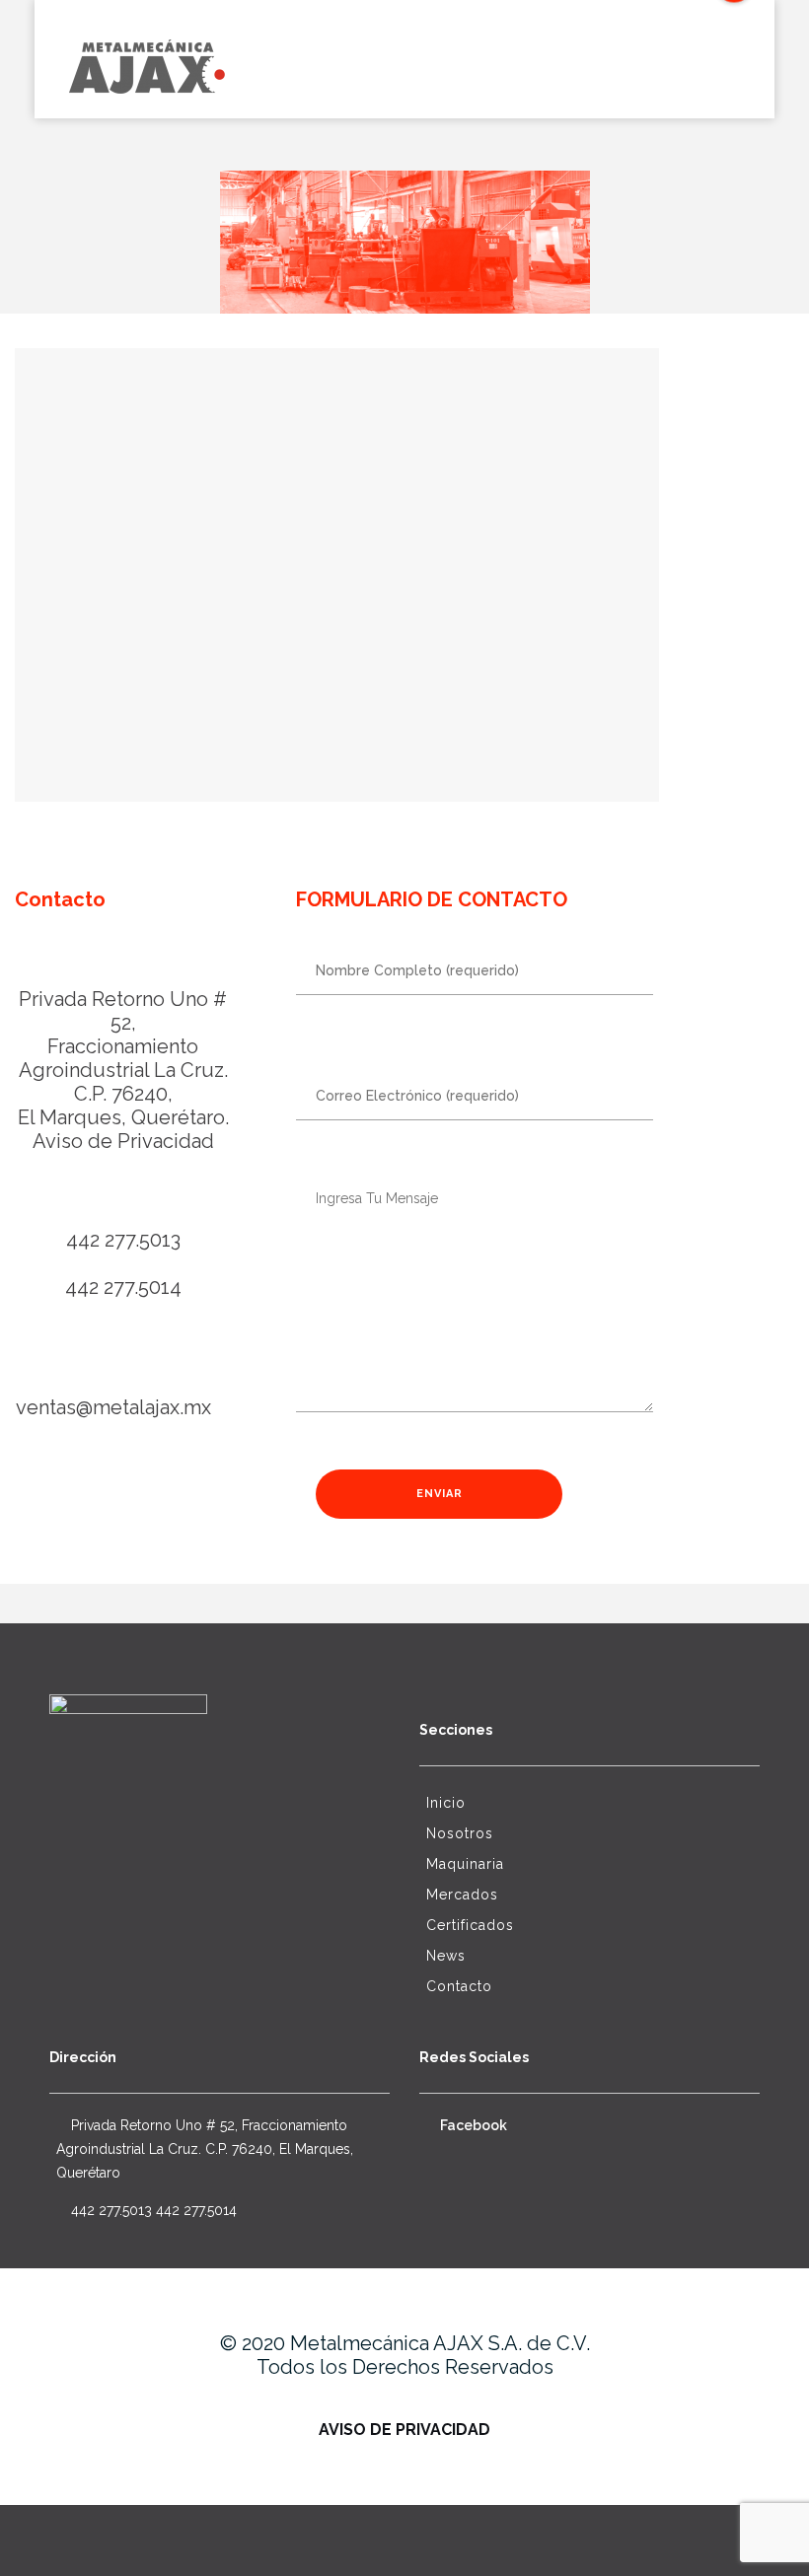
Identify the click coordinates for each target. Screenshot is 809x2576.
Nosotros (460, 1833)
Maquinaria (465, 1864)
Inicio (446, 1803)
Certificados (470, 1925)
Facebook (472, 2125)
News (446, 1956)
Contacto (459, 1986)
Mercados (462, 1895)
